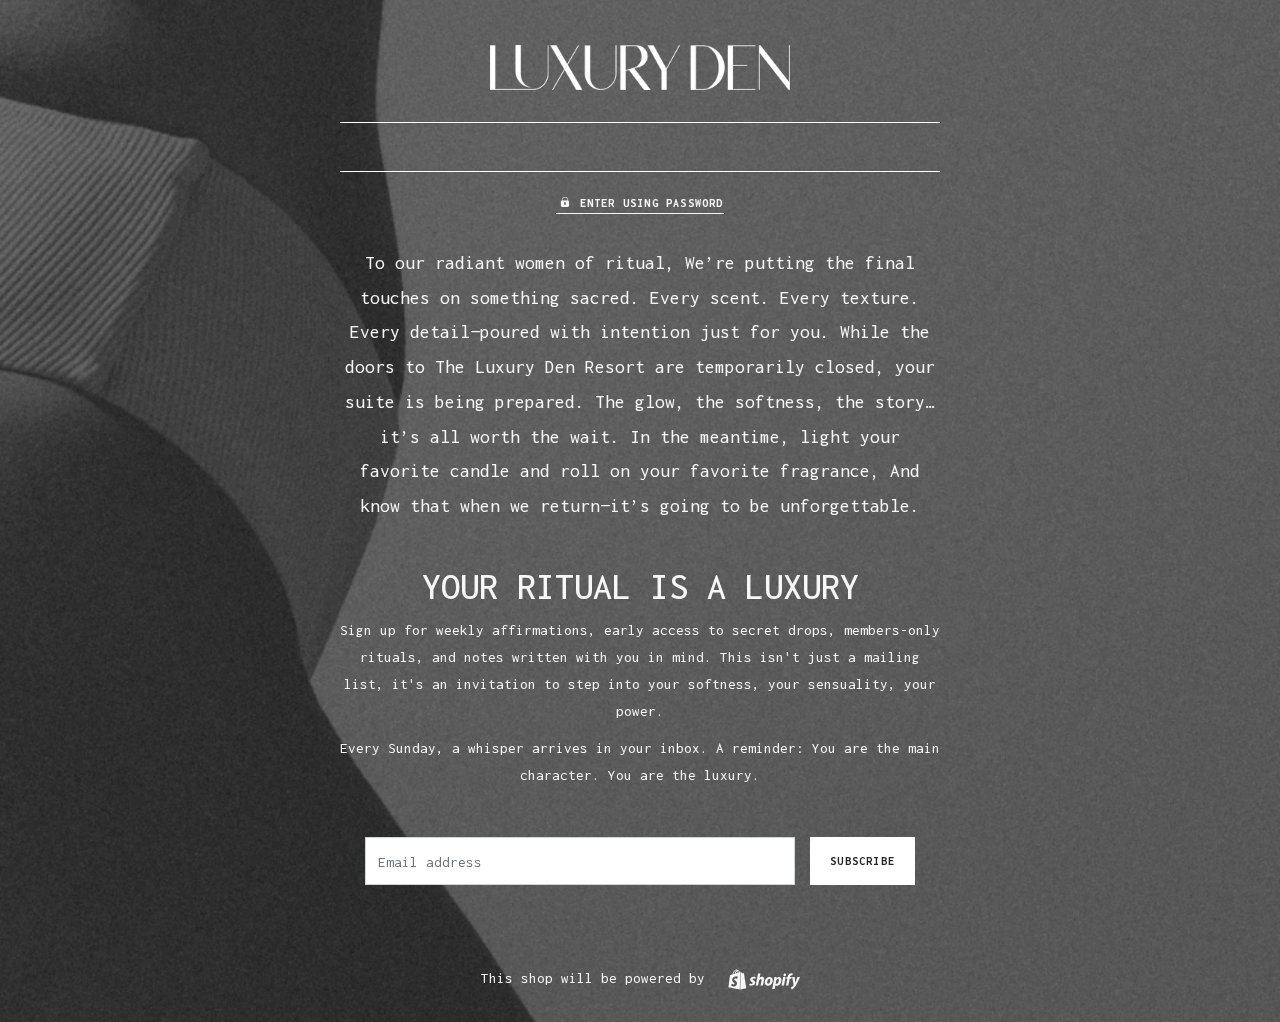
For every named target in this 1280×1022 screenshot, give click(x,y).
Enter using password (652, 203)
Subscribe (862, 861)
